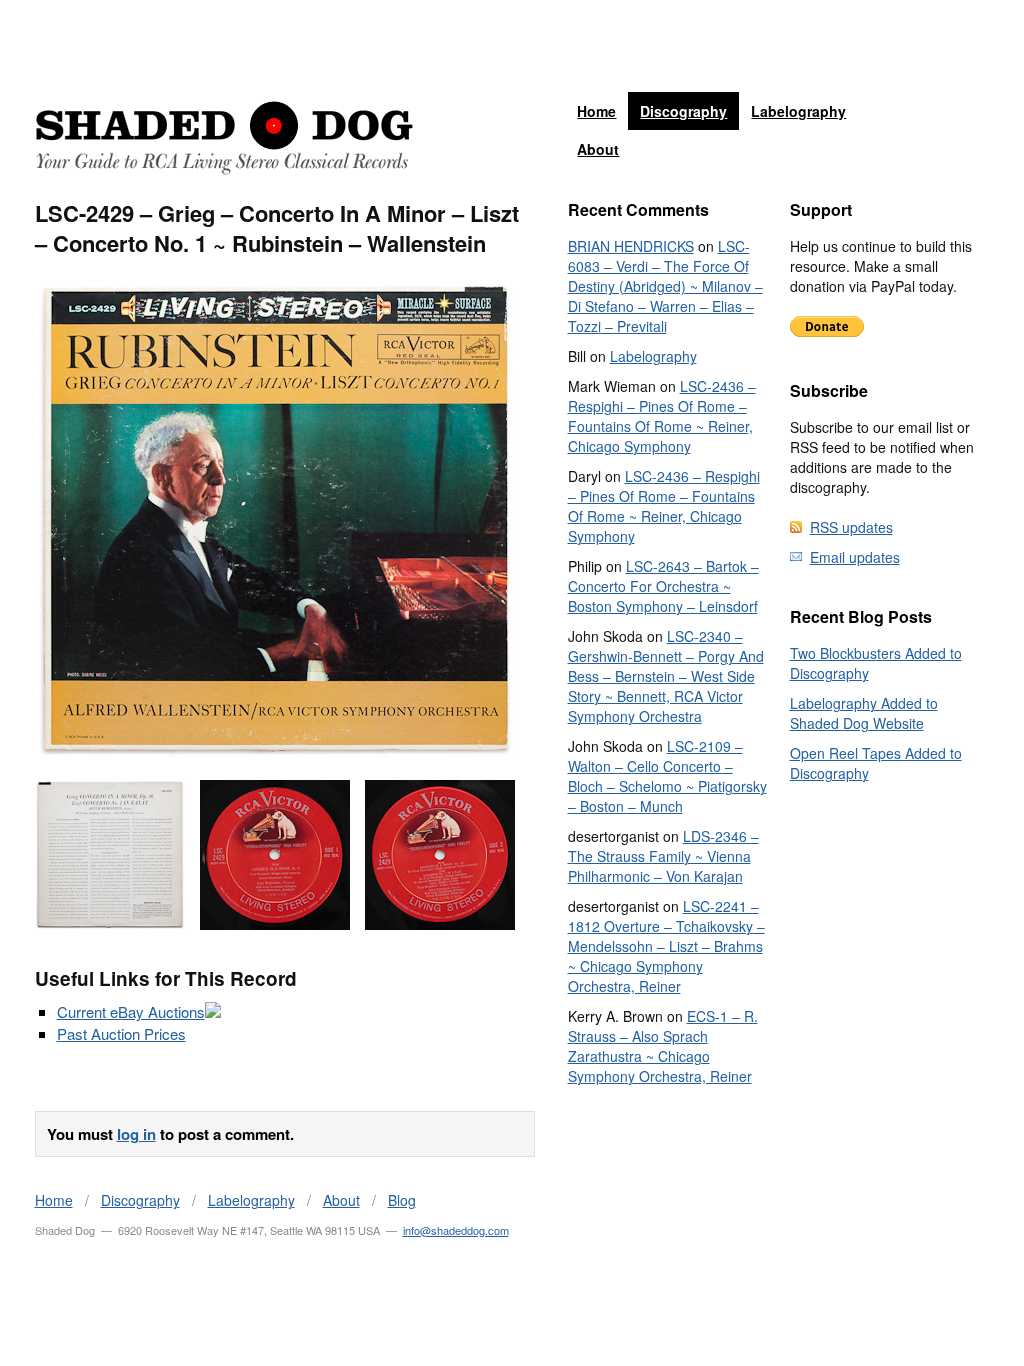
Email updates (855, 557)
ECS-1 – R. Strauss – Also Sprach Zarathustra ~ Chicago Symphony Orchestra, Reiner (663, 1046)
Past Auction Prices (121, 1033)
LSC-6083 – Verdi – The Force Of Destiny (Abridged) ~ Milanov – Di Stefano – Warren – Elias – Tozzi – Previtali (665, 286)
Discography (683, 111)
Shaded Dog (224, 138)
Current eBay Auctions (131, 1011)
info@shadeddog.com (456, 1230)
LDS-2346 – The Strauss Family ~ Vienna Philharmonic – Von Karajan (663, 856)
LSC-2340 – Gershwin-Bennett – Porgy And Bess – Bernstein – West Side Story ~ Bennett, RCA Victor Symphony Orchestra (666, 676)
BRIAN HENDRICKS (631, 246)
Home (596, 111)
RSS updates (851, 527)
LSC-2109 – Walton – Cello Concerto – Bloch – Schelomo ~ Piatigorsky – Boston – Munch (667, 776)
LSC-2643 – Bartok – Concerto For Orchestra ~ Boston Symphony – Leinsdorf (663, 586)
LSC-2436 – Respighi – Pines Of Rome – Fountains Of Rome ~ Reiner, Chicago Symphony (662, 416)
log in (136, 1134)
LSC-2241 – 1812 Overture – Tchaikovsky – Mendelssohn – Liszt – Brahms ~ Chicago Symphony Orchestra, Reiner (666, 946)
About (598, 149)
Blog (402, 1200)
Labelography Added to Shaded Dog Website (864, 713)
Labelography (798, 111)
